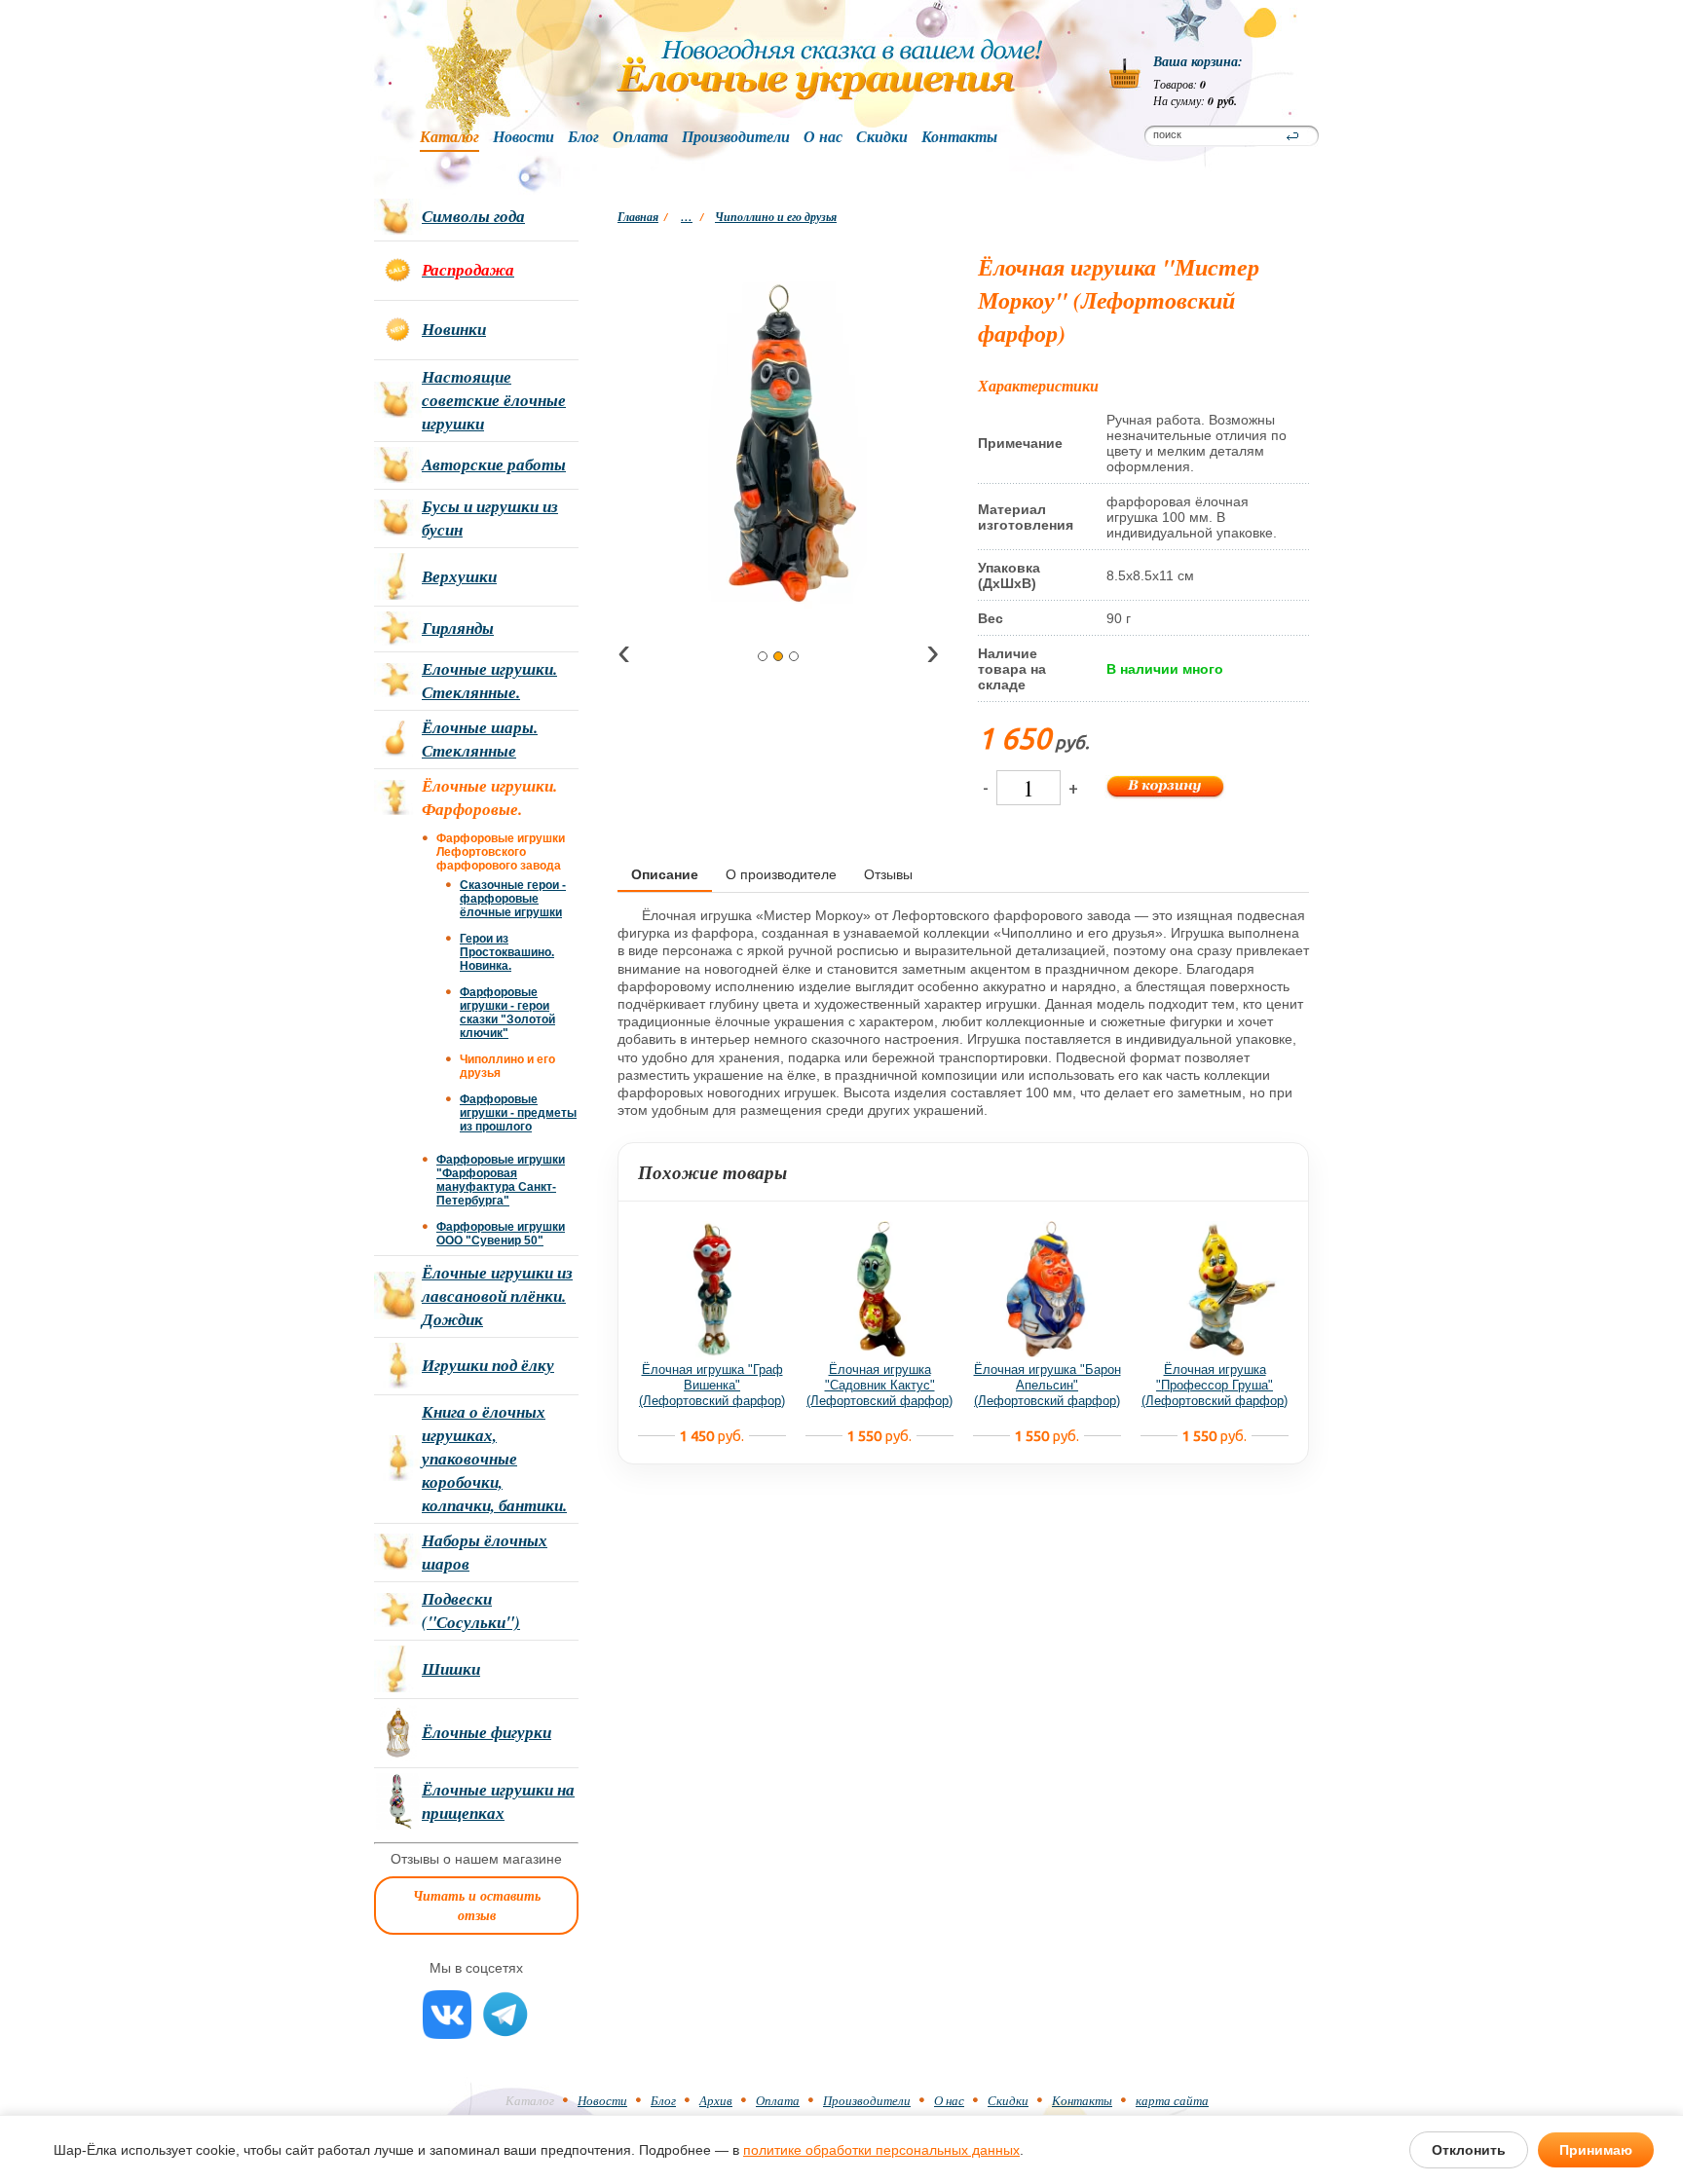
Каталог (449, 137)
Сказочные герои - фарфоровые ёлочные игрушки (513, 899)
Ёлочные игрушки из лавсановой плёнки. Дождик (497, 1296)
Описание (665, 874)
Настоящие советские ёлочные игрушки (494, 400)
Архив (716, 2100)
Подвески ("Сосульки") (471, 1610)
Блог (583, 137)
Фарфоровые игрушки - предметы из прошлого (518, 1113)
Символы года (473, 216)
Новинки (454, 329)
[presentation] (624, 655)
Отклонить (1469, 2150)
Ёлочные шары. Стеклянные (480, 739)
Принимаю (1596, 2150)
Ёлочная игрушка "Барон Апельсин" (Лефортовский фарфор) (1047, 1385)
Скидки (882, 137)
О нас (823, 137)
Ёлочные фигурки (486, 1732)
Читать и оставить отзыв (477, 1906)
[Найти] (1292, 136)
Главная (638, 217)
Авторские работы (494, 464)
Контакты (959, 137)
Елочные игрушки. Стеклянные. (489, 681)
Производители (736, 137)
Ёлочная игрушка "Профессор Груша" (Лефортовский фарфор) (1215, 1385)
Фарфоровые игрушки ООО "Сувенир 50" (501, 1234)
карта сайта (1172, 2100)
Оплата (640, 137)
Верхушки (459, 576)
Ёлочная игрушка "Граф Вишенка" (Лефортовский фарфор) (712, 1385)
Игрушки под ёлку (488, 1365)
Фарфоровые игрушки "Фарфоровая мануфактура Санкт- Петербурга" (501, 1180)
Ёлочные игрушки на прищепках (498, 1801)
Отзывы (888, 874)
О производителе (781, 874)
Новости (524, 137)
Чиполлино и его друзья (776, 217)
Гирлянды (458, 628)
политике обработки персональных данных (881, 2150)
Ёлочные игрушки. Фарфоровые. (489, 797)
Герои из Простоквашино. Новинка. (507, 952)
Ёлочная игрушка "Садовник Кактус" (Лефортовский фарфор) (879, 1385)
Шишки (451, 1669)
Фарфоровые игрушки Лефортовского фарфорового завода (501, 852)
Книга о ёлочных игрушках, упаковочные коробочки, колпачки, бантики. (494, 1459)
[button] (763, 656)
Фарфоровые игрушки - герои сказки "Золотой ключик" (507, 1013)
